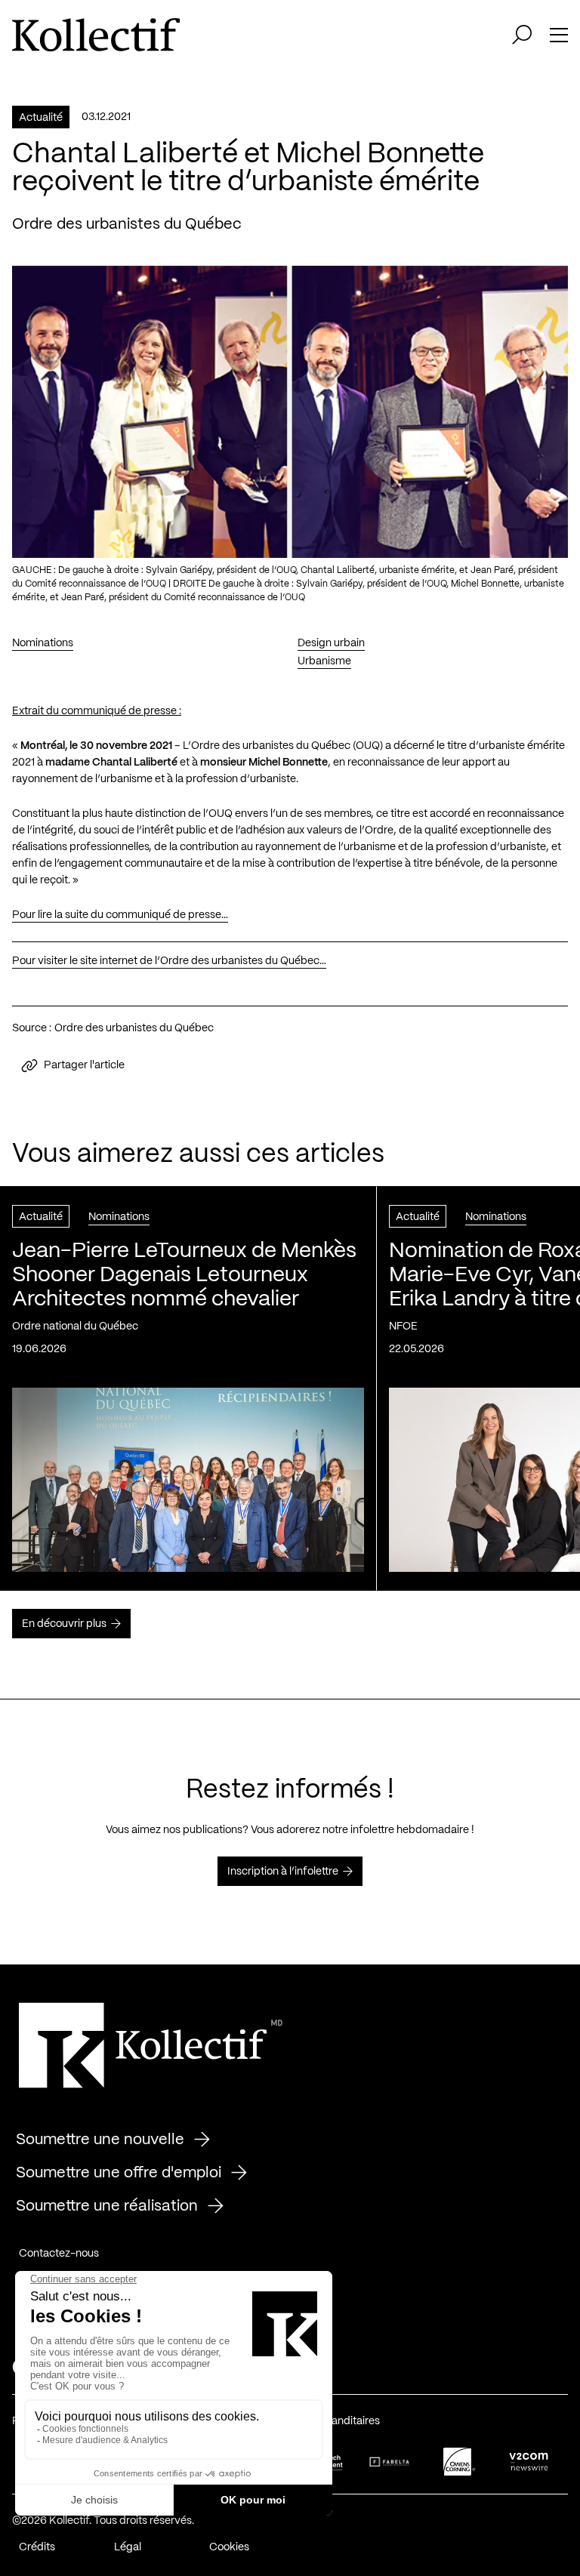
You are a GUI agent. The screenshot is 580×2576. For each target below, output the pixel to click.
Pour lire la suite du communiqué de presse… (120, 915)
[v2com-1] (529, 2462)
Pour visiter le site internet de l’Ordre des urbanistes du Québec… (169, 961)
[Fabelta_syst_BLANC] (390, 2462)
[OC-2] (459, 2462)
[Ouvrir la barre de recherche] (522, 35)
